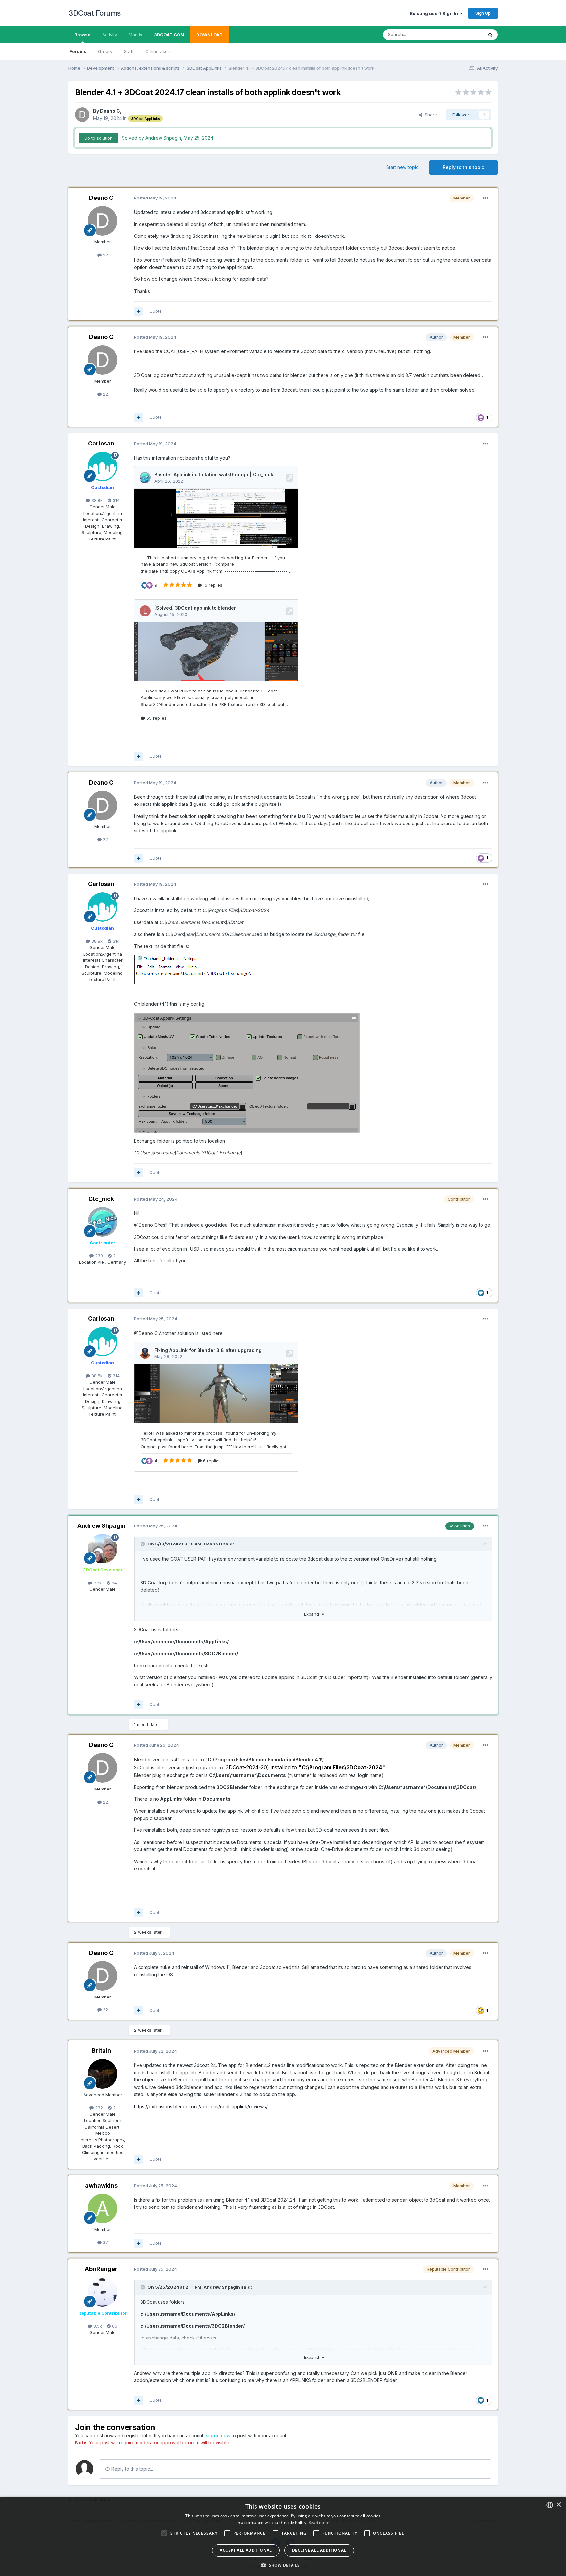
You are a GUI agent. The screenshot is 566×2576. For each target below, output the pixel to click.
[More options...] (486, 198)
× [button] (559, 2505)
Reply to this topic (463, 167)
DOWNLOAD (209, 35)
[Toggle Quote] (143, 1544)
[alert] (283, 2536)
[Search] (490, 35)
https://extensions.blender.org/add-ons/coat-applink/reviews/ (201, 2106)
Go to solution (98, 138)
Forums (78, 51)
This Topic (464, 35)
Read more (319, 2522)
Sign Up (483, 13)
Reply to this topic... (132, 2469)
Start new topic (402, 167)
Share (430, 115)
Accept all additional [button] (246, 2550)
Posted (155, 198)
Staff (129, 51)
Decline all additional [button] (319, 2550)
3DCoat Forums (94, 13)
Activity (110, 35)
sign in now (218, 2436)
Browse (82, 35)
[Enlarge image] (197, 969)
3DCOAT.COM (169, 35)
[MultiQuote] (139, 311)
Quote (156, 311)
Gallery (105, 51)
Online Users (159, 51)
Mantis (135, 35)
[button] (283, 2565)
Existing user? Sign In (435, 13)
